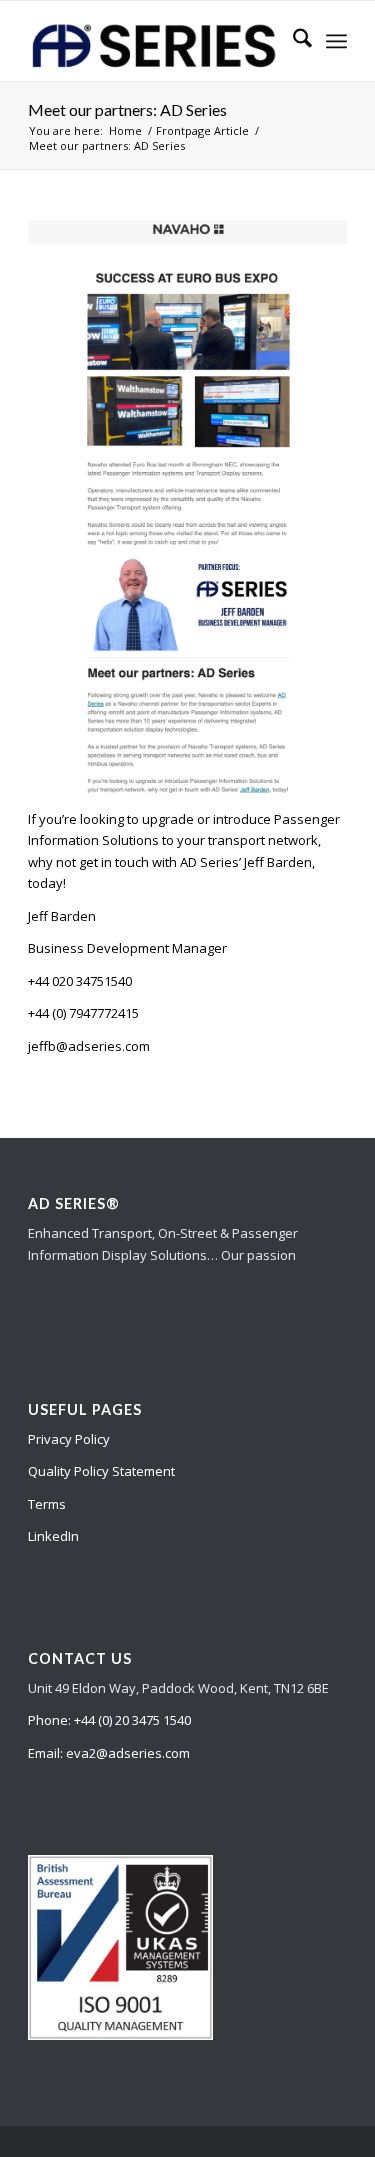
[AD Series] (155, 41)
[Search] (292, 41)
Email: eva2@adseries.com (109, 1753)
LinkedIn (53, 1536)
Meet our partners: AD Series (127, 109)
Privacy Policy (69, 1439)
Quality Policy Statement (101, 1471)
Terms (47, 1504)
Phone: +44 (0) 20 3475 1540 (109, 1720)
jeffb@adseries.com (89, 1046)
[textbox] (187, 852)
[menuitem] (292, 41)
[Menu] (336, 41)
